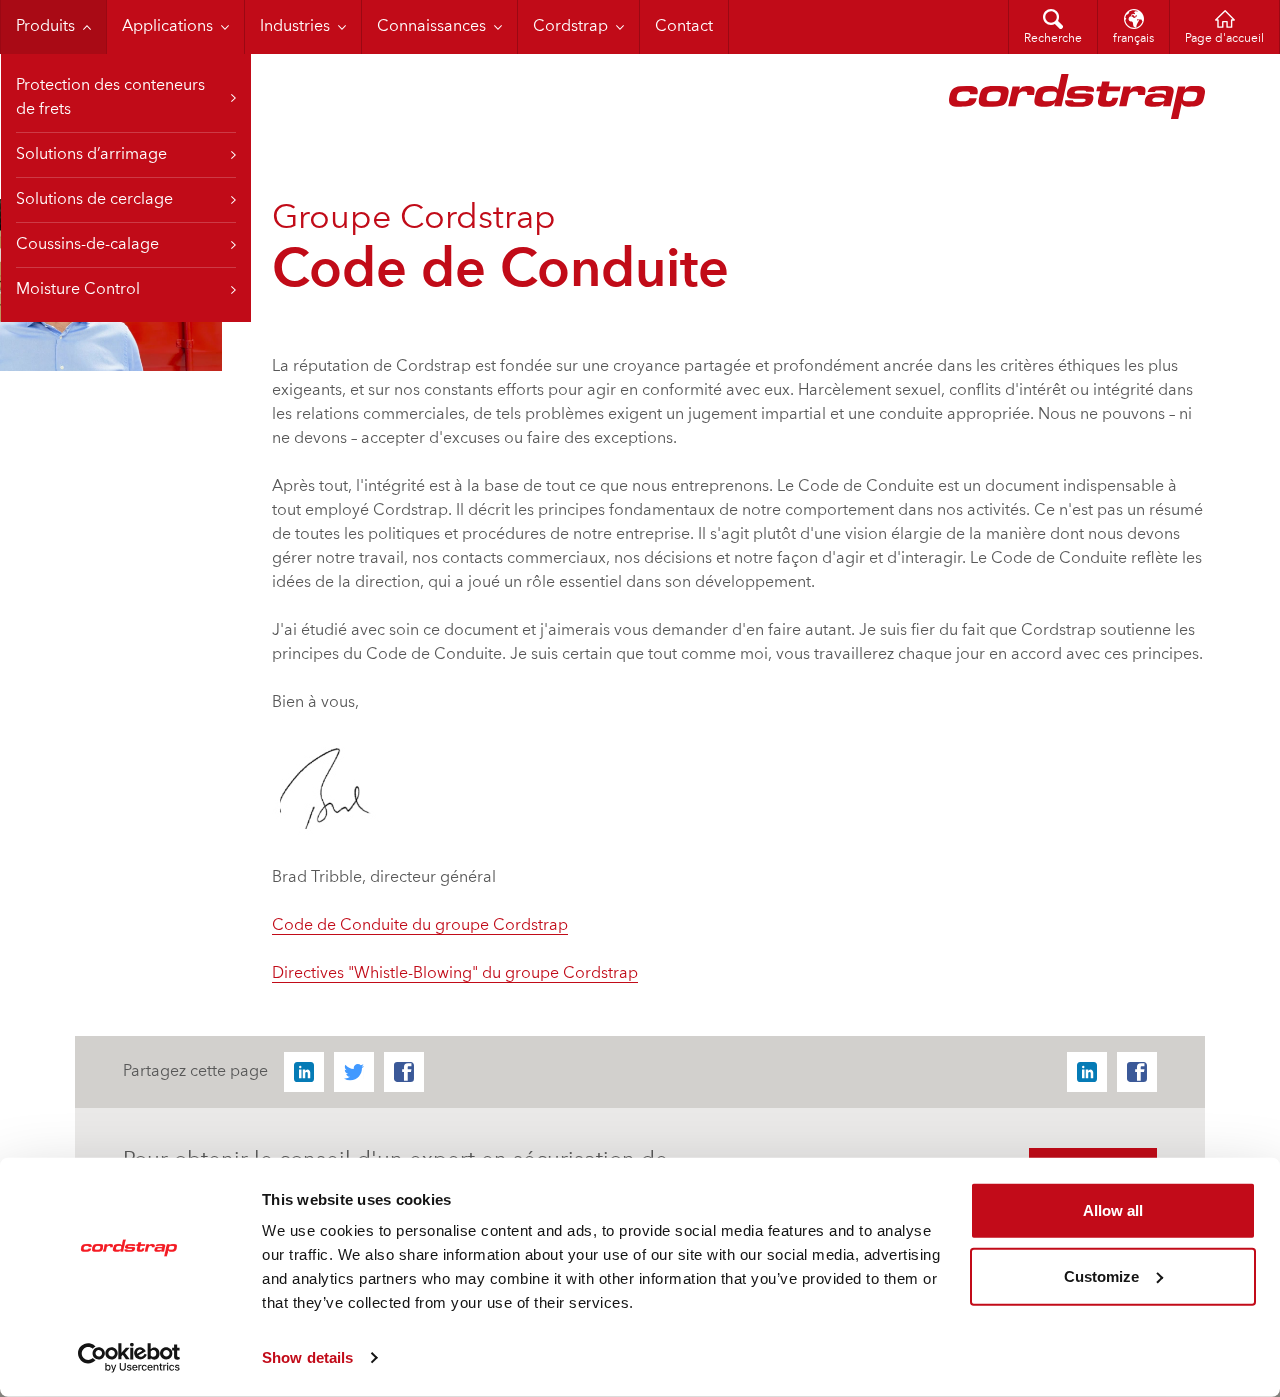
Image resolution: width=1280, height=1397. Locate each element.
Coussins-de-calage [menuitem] (87, 245)
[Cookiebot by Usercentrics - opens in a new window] (129, 1358)
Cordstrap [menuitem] (570, 27)
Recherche (1053, 39)
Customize (1101, 1275)
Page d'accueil (1224, 39)
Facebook (404, 1072)
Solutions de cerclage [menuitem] (94, 200)
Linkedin (304, 1072)
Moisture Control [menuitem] (78, 290)
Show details (307, 1357)
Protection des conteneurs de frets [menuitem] (110, 98)
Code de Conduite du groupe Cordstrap (420, 926)
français (1133, 39)
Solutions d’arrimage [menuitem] (91, 155)
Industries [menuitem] (295, 27)
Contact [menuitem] (684, 27)
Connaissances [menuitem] (431, 27)
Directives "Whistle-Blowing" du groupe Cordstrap (455, 974)
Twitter (354, 1072)
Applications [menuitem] (167, 27)
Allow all (1113, 1210)
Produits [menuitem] (45, 27)
